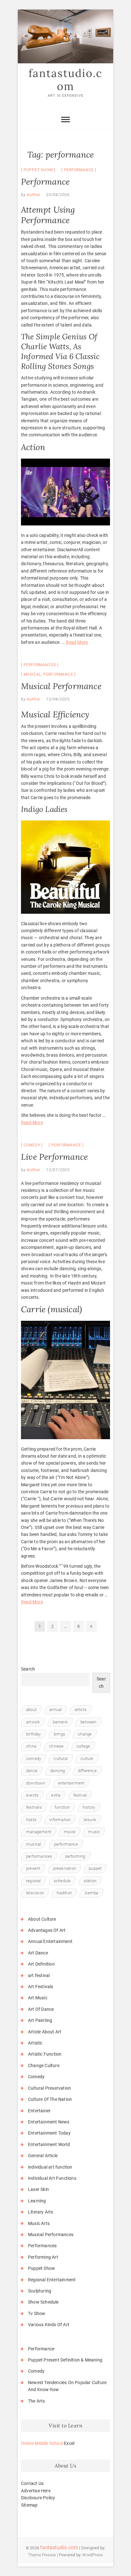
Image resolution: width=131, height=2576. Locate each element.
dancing (58, 1771)
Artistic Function (45, 2054)
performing (75, 1856)
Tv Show (37, 2313)
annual (55, 1710)
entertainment (71, 1783)
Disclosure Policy (38, 2498)
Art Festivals (41, 1987)
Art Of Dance (41, 2009)
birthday (34, 1734)
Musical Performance (61, 686)
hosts (31, 1820)
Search (28, 1669)
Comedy (32, 1145)
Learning (37, 2201)
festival (80, 1795)
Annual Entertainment (50, 1941)
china (31, 1746)
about (31, 1710)
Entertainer (39, 2111)
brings (59, 1734)
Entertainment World (49, 2144)
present (33, 1868)
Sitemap (29, 2505)
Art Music (38, 1998)
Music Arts (39, 2223)
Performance (45, 182)
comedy (34, 1759)
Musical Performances (51, 2235)
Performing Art (43, 2257)
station (90, 1881)
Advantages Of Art (47, 1930)
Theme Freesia (42, 2555)
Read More (77, 642)
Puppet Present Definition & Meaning (65, 2360)
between (88, 1722)
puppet (95, 1868)
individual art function (50, 2167)
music (94, 1832)
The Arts (37, 2401)
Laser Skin (38, 2189)
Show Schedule (43, 2302)
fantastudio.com (65, 80)
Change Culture (44, 2066)
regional (34, 1881)
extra (56, 1795)
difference (87, 1771)
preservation (65, 1868)
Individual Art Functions (52, 2178)
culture (87, 1759)
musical (32, 674)
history (89, 1807)
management (39, 1832)
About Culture (42, 1919)
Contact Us (32, 2483)
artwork (33, 1722)
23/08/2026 (58, 195)
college (83, 1746)
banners (60, 1722)
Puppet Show (38, 170)
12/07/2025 (58, 1170)
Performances (40, 665)
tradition (64, 1893)
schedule (62, 1881)
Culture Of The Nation (50, 2099)
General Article (43, 2156)
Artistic (35, 2043)
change (85, 1734)
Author (33, 195)
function (62, 1807)
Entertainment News (49, 2122)
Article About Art (45, 2032)
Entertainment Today (49, 2133)
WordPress (93, 2555)
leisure (90, 1820)
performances (39, 1856)
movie (70, 1832)
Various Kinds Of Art (49, 2325)
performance (79, 170)
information (60, 1820)
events (32, 1795)
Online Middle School (42, 2443)
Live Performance (54, 1157)
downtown (36, 1783)
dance (32, 1771)
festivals (34, 1807)
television (35, 1893)
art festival (39, 1975)
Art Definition (41, 1964)
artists (81, 1710)
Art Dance (38, 1953)
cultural (61, 1759)
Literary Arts (41, 2212)
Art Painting (40, 2020)
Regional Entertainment (52, 2280)
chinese (56, 1746)
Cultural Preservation (49, 2088)
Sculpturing (40, 2291)
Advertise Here (36, 2491)
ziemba (91, 1893)
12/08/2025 (58, 699)
